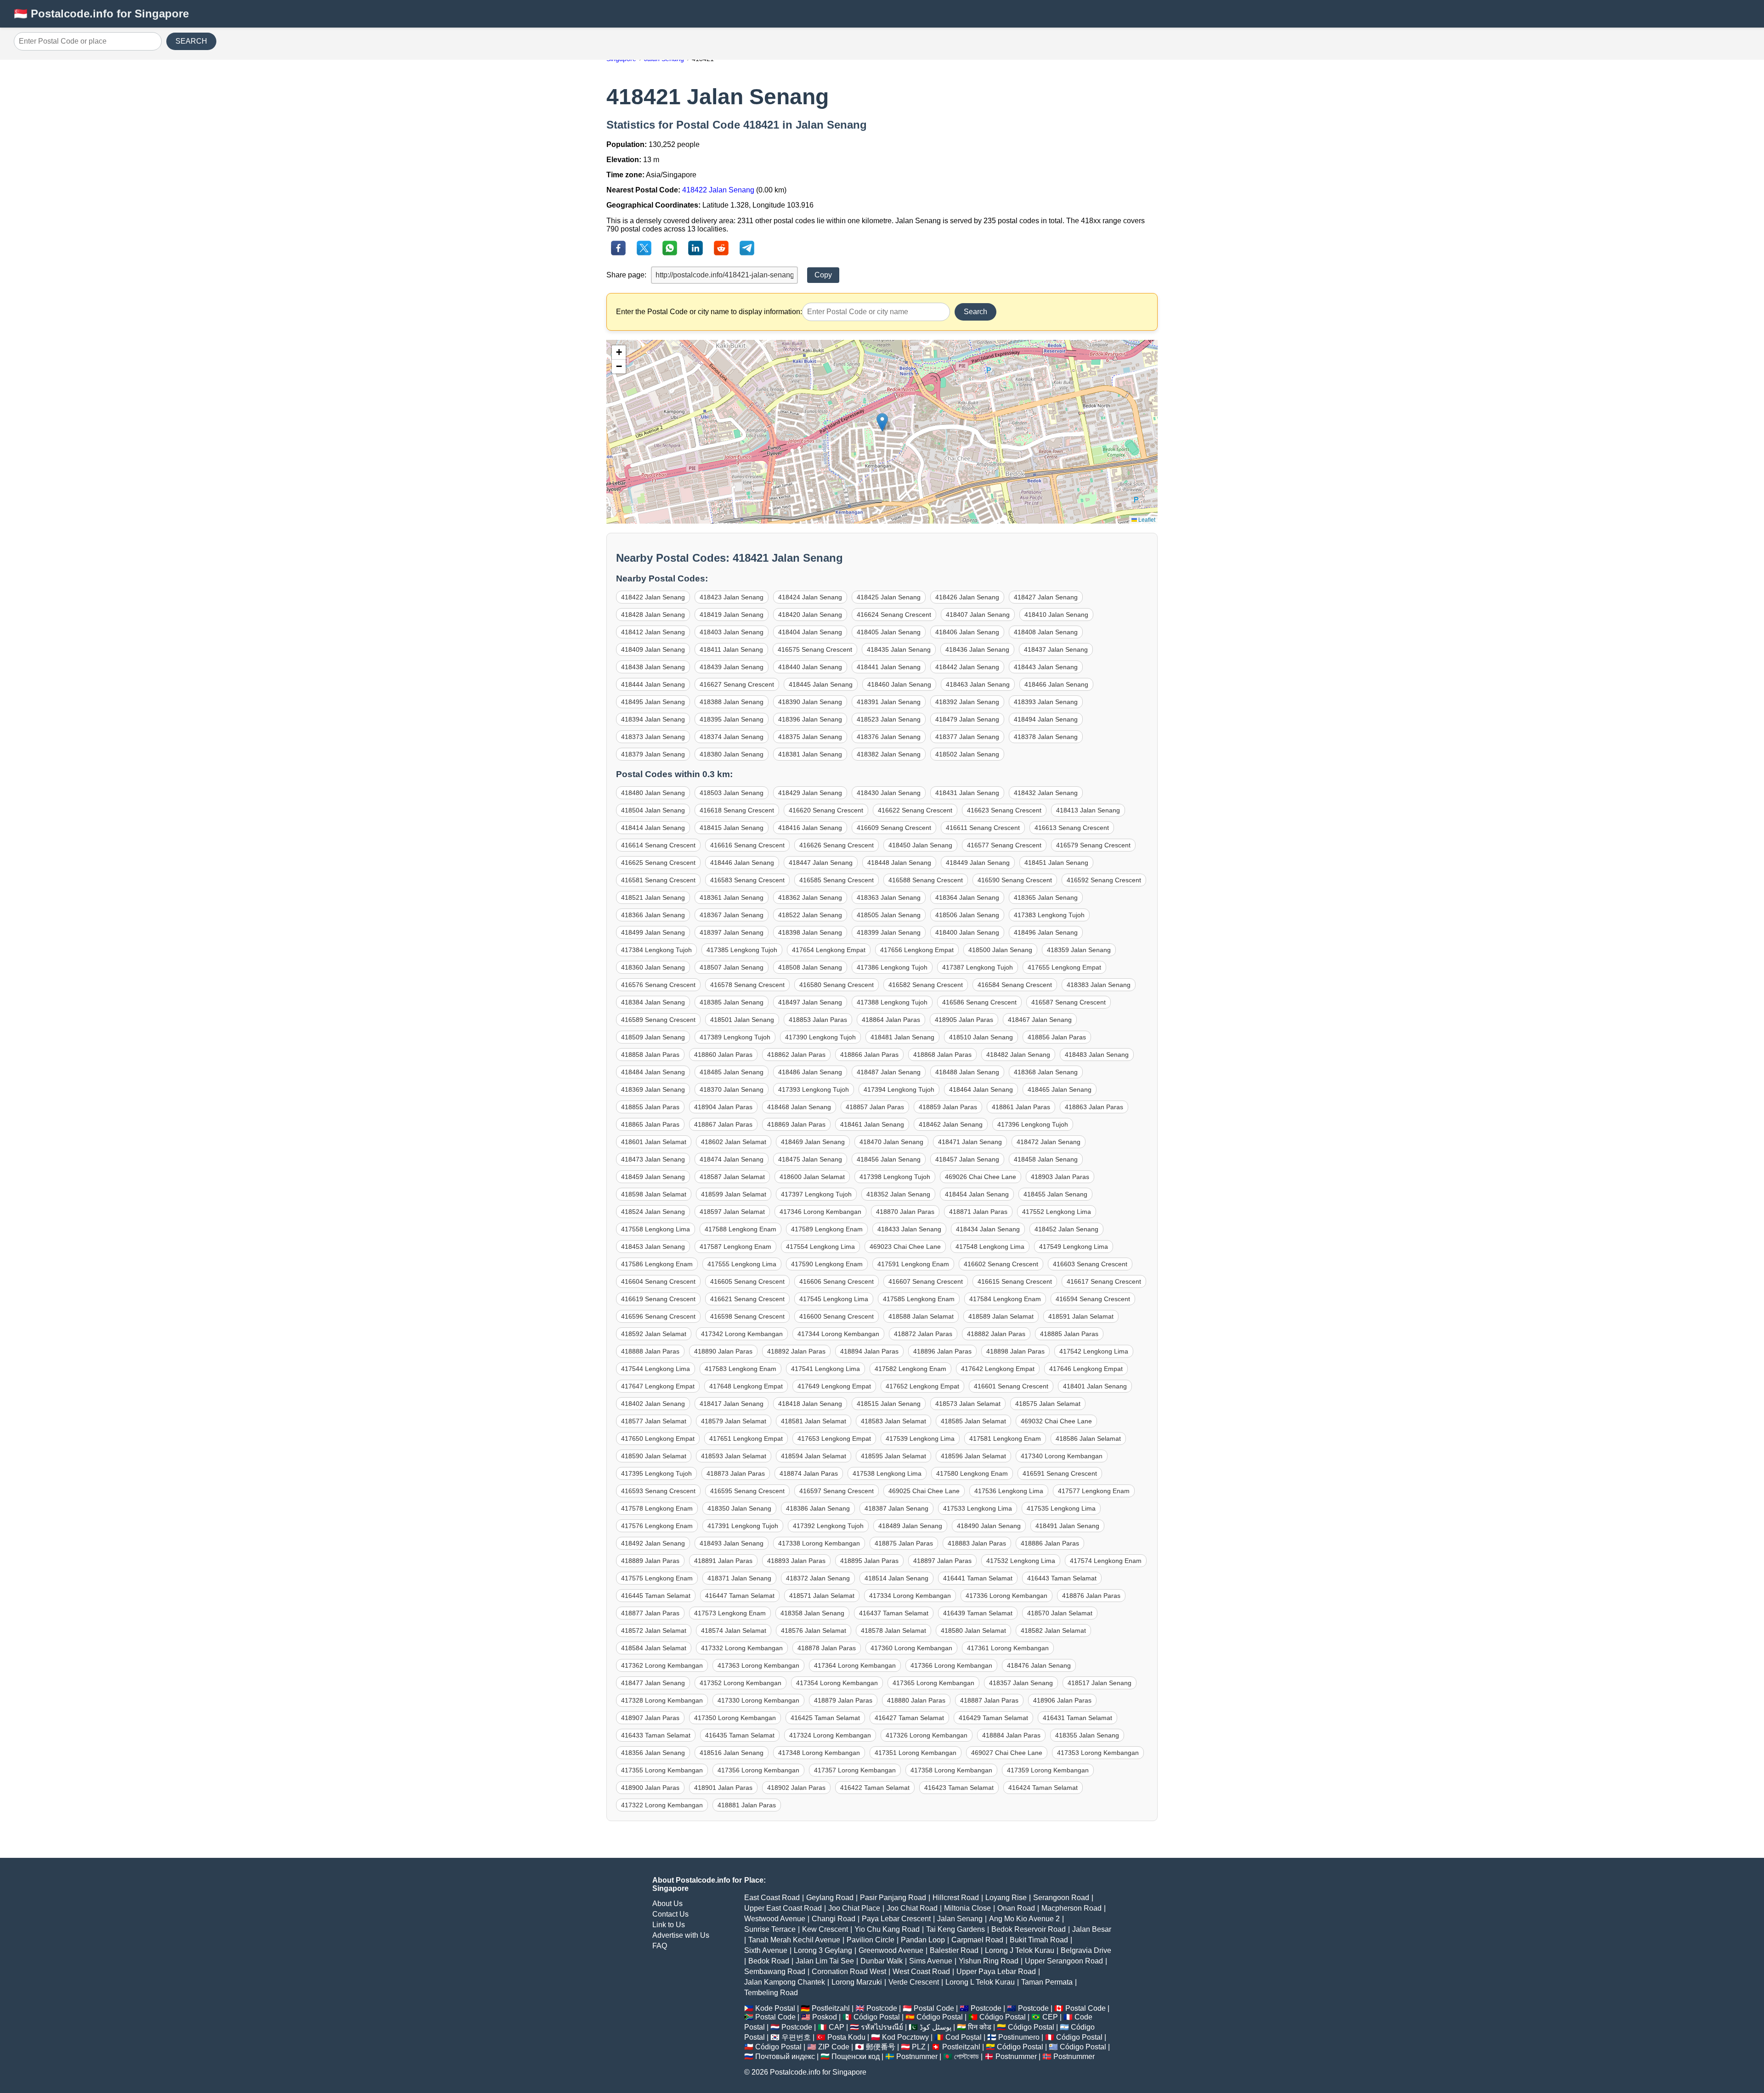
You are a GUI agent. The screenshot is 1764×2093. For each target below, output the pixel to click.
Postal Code (934, 2008)
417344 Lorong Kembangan (838, 1334)
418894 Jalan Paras (869, 1351)
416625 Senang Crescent (658, 863)
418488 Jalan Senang (967, 1072)
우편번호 (796, 2037)
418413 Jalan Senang (1088, 810)
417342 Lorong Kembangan (742, 1334)
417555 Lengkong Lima (742, 1264)
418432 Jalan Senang (1046, 793)
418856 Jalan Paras (1057, 1037)
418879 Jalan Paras (843, 1700)
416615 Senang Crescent (1015, 1281)
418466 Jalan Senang (1056, 684)
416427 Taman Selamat (909, 1718)
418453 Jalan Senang (653, 1247)
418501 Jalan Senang (742, 1020)
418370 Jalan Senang (732, 1089)
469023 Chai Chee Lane (905, 1247)
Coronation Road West (849, 1972)
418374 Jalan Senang (732, 737)
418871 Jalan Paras (978, 1212)
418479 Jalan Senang (967, 719)
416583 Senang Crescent (747, 880)
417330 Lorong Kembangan (758, 1700)
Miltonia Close (967, 1908)
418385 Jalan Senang (732, 1002)
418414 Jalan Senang (653, 828)
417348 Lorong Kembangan (819, 1753)
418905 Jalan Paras (964, 1020)
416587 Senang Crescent (1069, 1002)
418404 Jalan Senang (810, 632)
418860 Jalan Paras (723, 1055)
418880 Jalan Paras (916, 1700)
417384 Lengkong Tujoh (656, 950)
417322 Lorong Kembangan (662, 1805)
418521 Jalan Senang (653, 897)
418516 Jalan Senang (732, 1753)
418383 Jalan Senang (1099, 985)
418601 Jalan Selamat (654, 1142)
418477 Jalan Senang (653, 1683)
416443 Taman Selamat (1062, 1578)
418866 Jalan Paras (869, 1055)
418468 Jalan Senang (799, 1107)
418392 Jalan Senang (967, 702)
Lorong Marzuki (857, 1982)
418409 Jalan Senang (653, 649)
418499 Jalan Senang (653, 932)
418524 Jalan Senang (653, 1212)
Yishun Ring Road (989, 1961)
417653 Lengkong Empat (834, 1439)
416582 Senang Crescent (926, 985)
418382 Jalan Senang (889, 754)
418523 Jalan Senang (889, 719)
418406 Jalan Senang (967, 632)
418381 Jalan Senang (810, 754)
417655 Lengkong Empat (1064, 967)
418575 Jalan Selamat (1048, 1404)
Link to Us (669, 1925)
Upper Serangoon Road (1064, 1961)
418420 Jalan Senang (810, 615)
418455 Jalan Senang (1055, 1194)
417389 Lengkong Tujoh (735, 1037)
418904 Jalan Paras (723, 1107)
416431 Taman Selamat (1077, 1718)
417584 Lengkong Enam (1005, 1299)
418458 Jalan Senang (1046, 1159)
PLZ (919, 2047)
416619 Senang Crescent (658, 1299)
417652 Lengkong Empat (922, 1386)
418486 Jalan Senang (810, 1072)
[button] (882, 422)
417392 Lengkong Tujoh (828, 1526)
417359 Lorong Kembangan (1048, 1770)
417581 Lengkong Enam (1005, 1439)
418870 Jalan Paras (905, 1212)
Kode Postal (775, 2008)
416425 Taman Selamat (825, 1718)
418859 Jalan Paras (948, 1107)
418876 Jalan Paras (1091, 1596)
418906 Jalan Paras (1062, 1700)
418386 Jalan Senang (818, 1508)
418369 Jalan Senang (653, 1089)
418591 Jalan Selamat (1081, 1316)
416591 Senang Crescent (1060, 1473)
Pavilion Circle (871, 1940)
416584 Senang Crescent (1015, 985)
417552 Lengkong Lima (1057, 1212)
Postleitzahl (831, 2008)
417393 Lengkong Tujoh (814, 1089)
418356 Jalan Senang (653, 1753)
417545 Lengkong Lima (834, 1299)
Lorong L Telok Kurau (980, 1982)
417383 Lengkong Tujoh (1049, 915)
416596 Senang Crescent (658, 1316)
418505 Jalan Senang (889, 915)
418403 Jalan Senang (732, 632)
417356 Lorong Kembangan (758, 1770)
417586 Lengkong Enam (657, 1264)
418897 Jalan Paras (942, 1561)
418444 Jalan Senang (653, 684)
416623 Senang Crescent (1004, 810)
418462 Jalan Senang (951, 1124)
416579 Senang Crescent (1093, 845)
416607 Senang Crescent (926, 1281)
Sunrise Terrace (770, 1929)
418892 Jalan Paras (796, 1351)
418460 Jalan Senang (899, 684)
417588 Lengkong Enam (741, 1229)
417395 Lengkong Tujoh (656, 1473)
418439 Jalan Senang (732, 667)
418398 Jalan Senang (810, 932)
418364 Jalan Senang (967, 897)
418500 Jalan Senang (1000, 950)
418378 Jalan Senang (1046, 737)
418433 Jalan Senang (909, 1229)
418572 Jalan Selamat (654, 1630)
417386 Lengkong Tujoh (892, 967)
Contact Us (670, 1914)
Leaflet (1146, 519)
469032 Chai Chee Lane (1056, 1421)
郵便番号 (881, 2047)
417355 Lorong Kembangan (662, 1770)
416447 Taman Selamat (740, 1596)
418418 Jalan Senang (810, 1404)
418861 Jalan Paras (1021, 1107)
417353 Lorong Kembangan (1098, 1753)
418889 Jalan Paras (650, 1561)
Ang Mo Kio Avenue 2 (1024, 1919)
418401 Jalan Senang (1095, 1386)
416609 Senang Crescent (894, 828)
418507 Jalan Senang (732, 967)
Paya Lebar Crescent (896, 1919)
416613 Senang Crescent (1072, 828)
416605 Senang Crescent (747, 1281)
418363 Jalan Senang (889, 897)
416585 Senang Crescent (837, 880)
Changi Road (834, 1919)
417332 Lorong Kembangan (742, 1648)
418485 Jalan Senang (732, 1072)
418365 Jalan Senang (1046, 897)
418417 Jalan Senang (732, 1404)
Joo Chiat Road (912, 1908)
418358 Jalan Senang (812, 1613)
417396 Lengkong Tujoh (1033, 1124)
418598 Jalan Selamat (654, 1194)
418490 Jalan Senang (989, 1526)
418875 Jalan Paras (904, 1543)
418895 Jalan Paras (869, 1561)
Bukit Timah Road (1039, 1940)
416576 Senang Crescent (658, 985)
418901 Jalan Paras (723, 1788)
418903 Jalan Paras (1060, 1177)
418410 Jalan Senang (1056, 615)
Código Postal (877, 2017)
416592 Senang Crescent (1104, 880)
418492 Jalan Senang (653, 1543)
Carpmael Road (977, 1940)
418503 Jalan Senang (732, 793)
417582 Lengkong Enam (910, 1369)
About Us (667, 1904)
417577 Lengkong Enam (1094, 1491)
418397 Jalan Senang (732, 932)
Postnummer (917, 2056)
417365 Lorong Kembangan (933, 1683)
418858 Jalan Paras (650, 1055)
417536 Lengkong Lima (1009, 1491)
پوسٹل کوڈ (936, 2027)
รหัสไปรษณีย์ (882, 2027)
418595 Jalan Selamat (893, 1456)
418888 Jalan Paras (650, 1351)
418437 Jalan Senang (1056, 649)
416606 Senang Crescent (837, 1281)
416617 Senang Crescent (1104, 1281)
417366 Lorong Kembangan (951, 1665)
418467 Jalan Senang (1040, 1020)
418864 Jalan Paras (891, 1020)
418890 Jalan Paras (723, 1351)
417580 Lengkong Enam (972, 1473)
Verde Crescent (914, 1982)
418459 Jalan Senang (653, 1177)
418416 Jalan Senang (810, 828)
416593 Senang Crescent (658, 1491)
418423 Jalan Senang (732, 597)
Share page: (626, 275)
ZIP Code (834, 2047)
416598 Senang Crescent (747, 1316)
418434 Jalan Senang (988, 1229)
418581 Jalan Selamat (814, 1421)
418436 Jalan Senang (977, 649)
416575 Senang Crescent (815, 649)
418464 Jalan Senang (981, 1089)
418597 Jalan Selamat (732, 1212)
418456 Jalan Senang (889, 1159)
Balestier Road (954, 1950)
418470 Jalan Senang (891, 1142)
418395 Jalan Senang (732, 719)
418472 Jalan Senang (1049, 1142)
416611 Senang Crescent (983, 828)
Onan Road (1016, 1908)
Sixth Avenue (766, 1950)
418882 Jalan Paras (996, 1334)
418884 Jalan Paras (1011, 1735)
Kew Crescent (825, 1929)
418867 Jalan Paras (723, 1124)
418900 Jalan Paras (650, 1788)
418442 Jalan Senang (967, 667)
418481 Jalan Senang (902, 1037)
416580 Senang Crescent (837, 985)
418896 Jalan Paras (942, 1351)
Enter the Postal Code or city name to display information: (709, 312)
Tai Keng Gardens (955, 1929)
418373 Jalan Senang (653, 737)
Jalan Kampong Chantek (785, 1982)
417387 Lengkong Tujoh (978, 967)
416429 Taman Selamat (993, 1718)
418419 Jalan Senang (732, 615)
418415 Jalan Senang (732, 828)
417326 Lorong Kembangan (927, 1735)
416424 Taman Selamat (1043, 1788)
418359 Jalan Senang (1079, 950)
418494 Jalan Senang (1046, 719)
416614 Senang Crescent (658, 845)
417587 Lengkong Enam (735, 1247)
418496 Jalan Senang (1046, 932)
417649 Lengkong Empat (834, 1386)
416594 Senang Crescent (1093, 1299)
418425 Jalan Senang (889, 597)
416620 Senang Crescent (826, 810)
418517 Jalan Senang (1100, 1683)
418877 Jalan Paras (650, 1613)
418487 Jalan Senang (889, 1072)
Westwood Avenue (775, 1919)
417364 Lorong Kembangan (855, 1665)
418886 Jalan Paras (1050, 1543)
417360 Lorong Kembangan (911, 1648)
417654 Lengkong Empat (829, 950)
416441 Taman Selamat (978, 1578)
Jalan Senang (960, 1919)
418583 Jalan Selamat (893, 1421)
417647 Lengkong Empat (658, 1386)
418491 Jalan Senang (1067, 1526)
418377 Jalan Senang (967, 737)
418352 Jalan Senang (898, 1194)
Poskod (825, 2017)
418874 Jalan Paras (809, 1473)
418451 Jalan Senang (1056, 863)
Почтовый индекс (785, 2056)
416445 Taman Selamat (656, 1596)
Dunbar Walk (882, 1961)
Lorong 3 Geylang (823, 1950)
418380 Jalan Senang (732, 754)
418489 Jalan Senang (910, 1526)
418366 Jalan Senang (653, 915)
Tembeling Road (771, 1993)
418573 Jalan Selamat (968, 1404)
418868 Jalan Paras (942, 1055)
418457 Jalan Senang (967, 1159)
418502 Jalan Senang (967, 754)
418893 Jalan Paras (796, 1561)
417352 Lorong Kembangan (741, 1683)
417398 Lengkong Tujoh (895, 1177)
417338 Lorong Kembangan (819, 1543)
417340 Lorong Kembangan (1062, 1456)
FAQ (660, 1946)
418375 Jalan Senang (810, 737)
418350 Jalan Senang (739, 1508)
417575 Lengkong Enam (657, 1578)
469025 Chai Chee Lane (924, 1491)
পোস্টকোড (967, 2056)
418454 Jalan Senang (977, 1194)
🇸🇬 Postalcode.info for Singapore (101, 14)
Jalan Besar (1092, 1929)
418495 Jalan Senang (653, 702)
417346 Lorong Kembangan (820, 1212)
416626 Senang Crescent (837, 845)
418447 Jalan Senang (821, 863)
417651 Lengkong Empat (746, 1439)
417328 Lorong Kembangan (662, 1700)
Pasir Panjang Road (893, 1898)
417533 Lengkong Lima (978, 1508)
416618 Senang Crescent (737, 810)
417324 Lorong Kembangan (830, 1735)
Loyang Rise (1006, 1898)
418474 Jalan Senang (732, 1159)
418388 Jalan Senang (732, 702)
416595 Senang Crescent (747, 1491)
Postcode (882, 2008)
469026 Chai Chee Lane (981, 1177)
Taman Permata (1047, 1982)
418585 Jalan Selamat (973, 1421)
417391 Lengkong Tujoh (743, 1526)
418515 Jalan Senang (889, 1404)
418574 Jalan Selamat (734, 1630)
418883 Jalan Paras (977, 1543)
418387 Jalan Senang (896, 1508)
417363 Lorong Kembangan (758, 1665)
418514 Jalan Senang (896, 1578)
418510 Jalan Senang (981, 1037)
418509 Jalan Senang (653, 1037)
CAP (837, 2027)
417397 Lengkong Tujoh (816, 1194)
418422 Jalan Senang (718, 190)
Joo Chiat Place (854, 1908)
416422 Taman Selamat (875, 1788)
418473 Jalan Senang (653, 1159)
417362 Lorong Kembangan (662, 1665)
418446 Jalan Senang (742, 863)
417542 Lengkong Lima (1094, 1351)
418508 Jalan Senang (810, 967)
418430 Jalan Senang (889, 793)
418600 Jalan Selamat (812, 1177)
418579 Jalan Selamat (734, 1421)
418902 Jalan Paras (796, 1788)
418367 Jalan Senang (732, 915)
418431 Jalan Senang (967, 793)
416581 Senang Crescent (658, 880)
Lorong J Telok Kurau (1020, 1950)
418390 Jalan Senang (810, 702)
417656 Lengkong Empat (917, 950)
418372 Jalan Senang (818, 1578)
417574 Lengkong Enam (1106, 1561)
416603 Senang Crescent (1090, 1264)
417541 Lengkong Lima (825, 1369)
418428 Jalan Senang (653, 615)
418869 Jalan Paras (796, 1124)
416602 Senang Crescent (1001, 1264)
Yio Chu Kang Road (887, 1929)
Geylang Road (830, 1898)
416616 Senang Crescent (747, 845)
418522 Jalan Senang (810, 915)
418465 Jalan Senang (1060, 1089)
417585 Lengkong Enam (919, 1299)
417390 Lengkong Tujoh (820, 1037)
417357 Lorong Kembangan (855, 1770)
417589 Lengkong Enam (827, 1229)
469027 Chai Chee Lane (1007, 1753)
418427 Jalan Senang (1046, 597)
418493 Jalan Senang (732, 1543)
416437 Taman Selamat (894, 1613)
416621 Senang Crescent (747, 1299)
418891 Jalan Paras (723, 1561)
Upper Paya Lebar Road (996, 1972)
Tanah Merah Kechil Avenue (794, 1940)
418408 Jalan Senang (1046, 632)
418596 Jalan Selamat (973, 1456)
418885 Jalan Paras (1069, 1334)
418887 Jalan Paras (989, 1700)
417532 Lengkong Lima (1021, 1561)
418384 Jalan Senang (653, 1002)
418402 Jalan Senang (653, 1404)
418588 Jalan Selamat (921, 1316)
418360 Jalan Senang (653, 967)
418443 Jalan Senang (1046, 667)
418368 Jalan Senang (1046, 1072)
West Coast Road (921, 1972)
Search (975, 312)
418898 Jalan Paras (1015, 1351)
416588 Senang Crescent (926, 880)
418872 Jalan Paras (923, 1334)
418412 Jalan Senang (653, 632)
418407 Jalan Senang (978, 615)
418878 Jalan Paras (827, 1648)
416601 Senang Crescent (1011, 1386)
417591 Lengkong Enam (913, 1264)
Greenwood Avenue (891, 1950)
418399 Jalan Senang (889, 932)
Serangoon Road (1061, 1898)
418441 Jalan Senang (889, 667)
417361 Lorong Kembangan (1008, 1648)
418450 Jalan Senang (920, 845)
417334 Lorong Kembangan (910, 1596)
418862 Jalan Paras (796, 1055)
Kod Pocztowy (905, 2037)
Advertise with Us (681, 1935)
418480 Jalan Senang (653, 793)
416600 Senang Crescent (837, 1316)
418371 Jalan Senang (739, 1578)
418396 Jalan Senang (810, 719)
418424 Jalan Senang (810, 597)
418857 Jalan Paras (875, 1107)
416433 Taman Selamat (656, 1735)
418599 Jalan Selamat (734, 1194)
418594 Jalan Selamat (814, 1456)
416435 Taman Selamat (740, 1735)
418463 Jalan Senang (978, 684)
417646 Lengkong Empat (1086, 1369)
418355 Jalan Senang (1087, 1735)
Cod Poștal (964, 2037)
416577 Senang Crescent (1004, 845)
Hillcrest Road (956, 1898)
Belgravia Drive (1086, 1950)
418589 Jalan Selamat (1001, 1316)
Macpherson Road (1071, 1908)
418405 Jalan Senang (889, 632)
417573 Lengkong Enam (730, 1613)
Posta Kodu (846, 2037)
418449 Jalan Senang (978, 863)
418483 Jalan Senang (1097, 1055)
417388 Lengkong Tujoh (892, 1002)
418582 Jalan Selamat (1053, 1630)
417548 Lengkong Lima (990, 1247)
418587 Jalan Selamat (732, 1177)
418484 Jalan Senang (653, 1072)
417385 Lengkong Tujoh (742, 950)
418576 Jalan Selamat (814, 1630)
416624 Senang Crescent (894, 615)
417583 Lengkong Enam (741, 1369)
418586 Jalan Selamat (1088, 1439)
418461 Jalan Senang (872, 1124)
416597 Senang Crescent (837, 1491)
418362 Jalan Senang (810, 897)
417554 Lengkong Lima (820, 1247)
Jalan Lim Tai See (825, 1961)
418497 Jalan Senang (810, 1002)
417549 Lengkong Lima (1074, 1247)
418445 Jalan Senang (821, 684)
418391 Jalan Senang (889, 702)
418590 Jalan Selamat (654, 1456)
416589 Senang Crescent (658, 1020)
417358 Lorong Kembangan (951, 1770)
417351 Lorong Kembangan (916, 1753)
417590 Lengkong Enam (827, 1264)
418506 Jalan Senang (967, 915)
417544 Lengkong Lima (656, 1369)
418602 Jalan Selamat (734, 1142)
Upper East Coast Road (783, 1908)
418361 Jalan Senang (732, 897)
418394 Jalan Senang (653, 719)
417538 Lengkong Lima (887, 1473)
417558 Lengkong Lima (656, 1229)
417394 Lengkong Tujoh (899, 1089)
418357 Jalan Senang (1021, 1683)
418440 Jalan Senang (810, 667)
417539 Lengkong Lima (920, 1439)
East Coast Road (772, 1898)
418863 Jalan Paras (1094, 1107)
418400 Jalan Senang (967, 932)
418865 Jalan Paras (650, 1124)
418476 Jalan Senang (1039, 1665)
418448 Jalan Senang (899, 863)
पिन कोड (980, 2027)
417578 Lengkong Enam (657, 1508)
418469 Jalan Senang (813, 1142)
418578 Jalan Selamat (893, 1630)
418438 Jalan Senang (653, 667)
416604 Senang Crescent (658, 1281)
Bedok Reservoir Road (1029, 1929)
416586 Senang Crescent (979, 1002)
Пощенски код (856, 2056)
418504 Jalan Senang (653, 810)
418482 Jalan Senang (1018, 1055)
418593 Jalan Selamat (734, 1456)
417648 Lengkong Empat (746, 1386)
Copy (823, 275)
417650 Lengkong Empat (658, 1439)
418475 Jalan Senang (810, 1159)
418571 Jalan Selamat (822, 1596)
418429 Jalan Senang (810, 793)
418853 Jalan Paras (818, 1020)
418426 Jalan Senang (967, 597)
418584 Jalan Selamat (654, 1648)
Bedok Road (769, 1961)
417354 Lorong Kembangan (837, 1683)
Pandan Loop (923, 1940)
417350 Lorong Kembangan (735, 1718)
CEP (1050, 2017)
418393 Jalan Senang (1046, 702)
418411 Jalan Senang (731, 649)
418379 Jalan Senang (653, 754)
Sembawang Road (775, 1972)
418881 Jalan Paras (747, 1805)
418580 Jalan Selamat (973, 1630)
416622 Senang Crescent (915, 810)
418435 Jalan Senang (899, 649)
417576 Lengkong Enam (657, 1526)
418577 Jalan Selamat (654, 1421)
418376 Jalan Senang (889, 737)
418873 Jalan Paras (736, 1473)
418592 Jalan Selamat (654, 1334)
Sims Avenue (931, 1961)
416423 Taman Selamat (959, 1788)
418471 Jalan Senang (970, 1142)
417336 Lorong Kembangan (1006, 1596)
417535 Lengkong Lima (1061, 1508)
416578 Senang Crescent (747, 985)
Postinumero (1019, 2037)
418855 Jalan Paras (650, 1107)
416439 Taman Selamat (978, 1613)
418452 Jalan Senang (1066, 1229)
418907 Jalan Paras (650, 1718)
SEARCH (191, 41)
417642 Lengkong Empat (998, 1369)
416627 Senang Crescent (737, 684)
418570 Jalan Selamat (1060, 1613)
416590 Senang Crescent (1015, 880)
